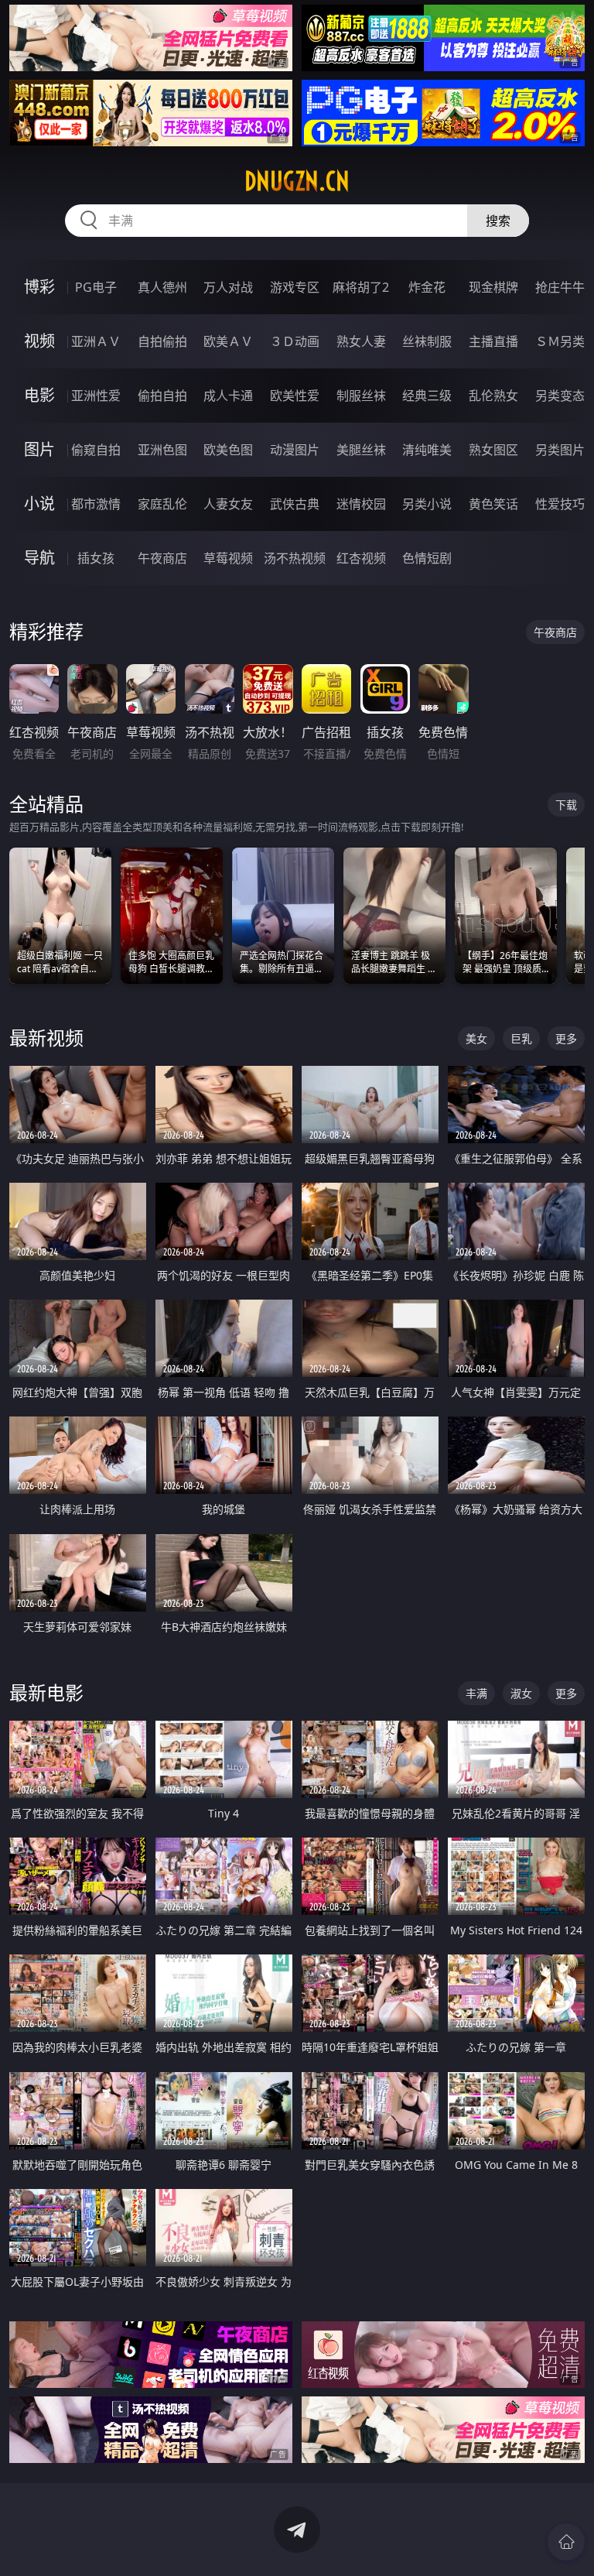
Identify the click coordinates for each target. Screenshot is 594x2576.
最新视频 (46, 1038)
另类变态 (560, 396)
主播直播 (493, 341)
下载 (566, 805)
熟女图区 (493, 450)
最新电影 (46, 1692)
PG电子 (96, 287)
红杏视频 (361, 558)
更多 (566, 1038)
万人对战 (228, 287)
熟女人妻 (361, 341)
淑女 (521, 1693)
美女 (476, 1038)
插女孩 (96, 558)
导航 (39, 558)
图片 (39, 449)
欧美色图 (228, 450)
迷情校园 (361, 504)
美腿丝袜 (361, 450)
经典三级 (427, 396)
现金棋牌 (493, 287)
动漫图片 (295, 450)
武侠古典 (295, 504)
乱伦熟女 (493, 396)
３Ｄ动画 (295, 341)
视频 (39, 341)
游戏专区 (295, 287)
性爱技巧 (560, 504)
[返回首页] (566, 2542)
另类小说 (427, 504)
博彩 (39, 287)
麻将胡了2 (361, 287)
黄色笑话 (493, 504)
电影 (39, 395)
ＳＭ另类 (560, 341)
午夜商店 (162, 558)
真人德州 (162, 287)
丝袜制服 (427, 341)
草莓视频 (228, 558)
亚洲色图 (162, 450)
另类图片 (560, 450)
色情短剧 (427, 558)
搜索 (498, 221)
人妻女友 (228, 504)
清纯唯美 (427, 450)
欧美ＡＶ (228, 341)
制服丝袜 (361, 396)
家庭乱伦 (162, 504)
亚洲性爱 (96, 396)
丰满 (476, 1693)
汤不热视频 (295, 558)
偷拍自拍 (162, 396)
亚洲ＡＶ (96, 341)
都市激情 (96, 504)
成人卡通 (228, 396)
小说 (39, 504)
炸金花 (427, 287)
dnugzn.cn (297, 181)
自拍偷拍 (162, 341)
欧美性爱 (295, 396)
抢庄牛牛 (560, 287)
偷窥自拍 (96, 450)
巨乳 (521, 1038)
